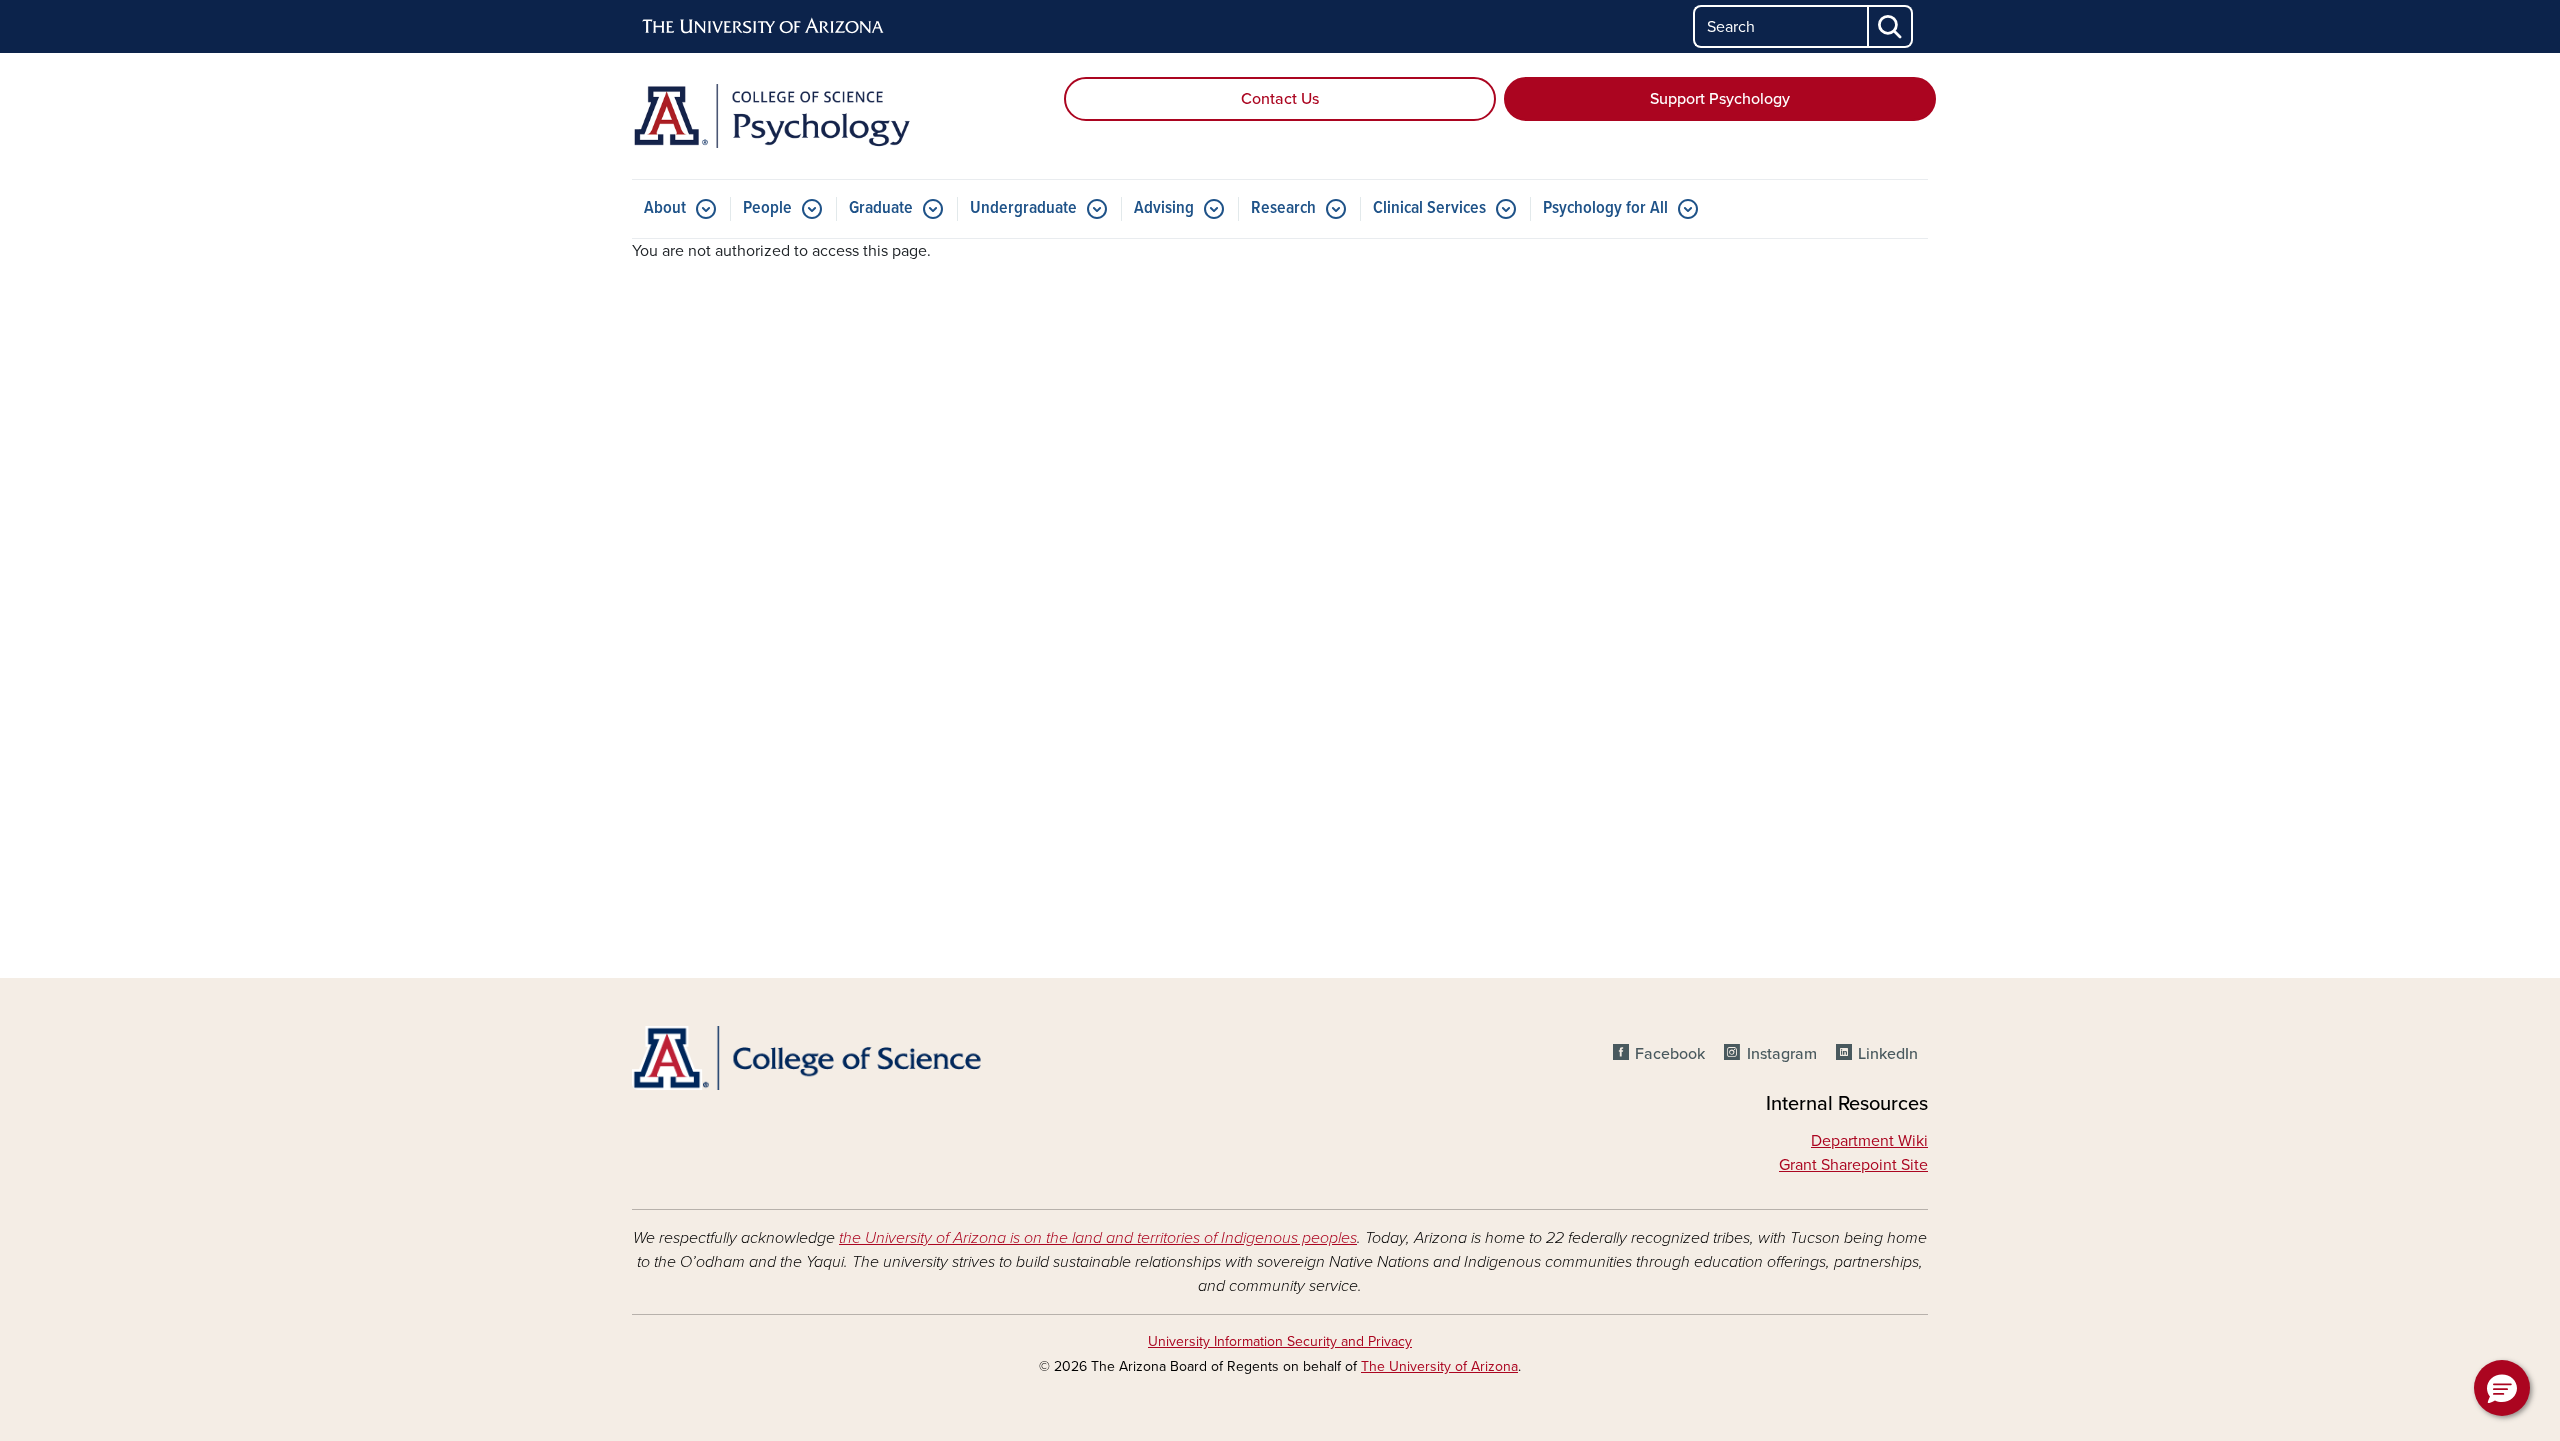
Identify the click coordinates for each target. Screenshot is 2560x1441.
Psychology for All (1605, 208)
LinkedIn (1888, 1054)
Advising (1164, 208)
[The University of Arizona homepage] (764, 27)
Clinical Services (1429, 208)
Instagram (1781, 1054)
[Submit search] (1891, 26)
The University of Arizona (1439, 1366)
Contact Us (1280, 99)
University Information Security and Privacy (1280, 1341)
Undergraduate (1023, 208)
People (767, 208)
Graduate (881, 208)
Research (1283, 208)
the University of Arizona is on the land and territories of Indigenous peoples (1098, 1238)
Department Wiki (1869, 1141)
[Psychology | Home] (840, 116)
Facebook (1670, 1054)
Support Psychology (1720, 99)
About (665, 208)
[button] (2502, 1388)
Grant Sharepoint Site (1853, 1165)
